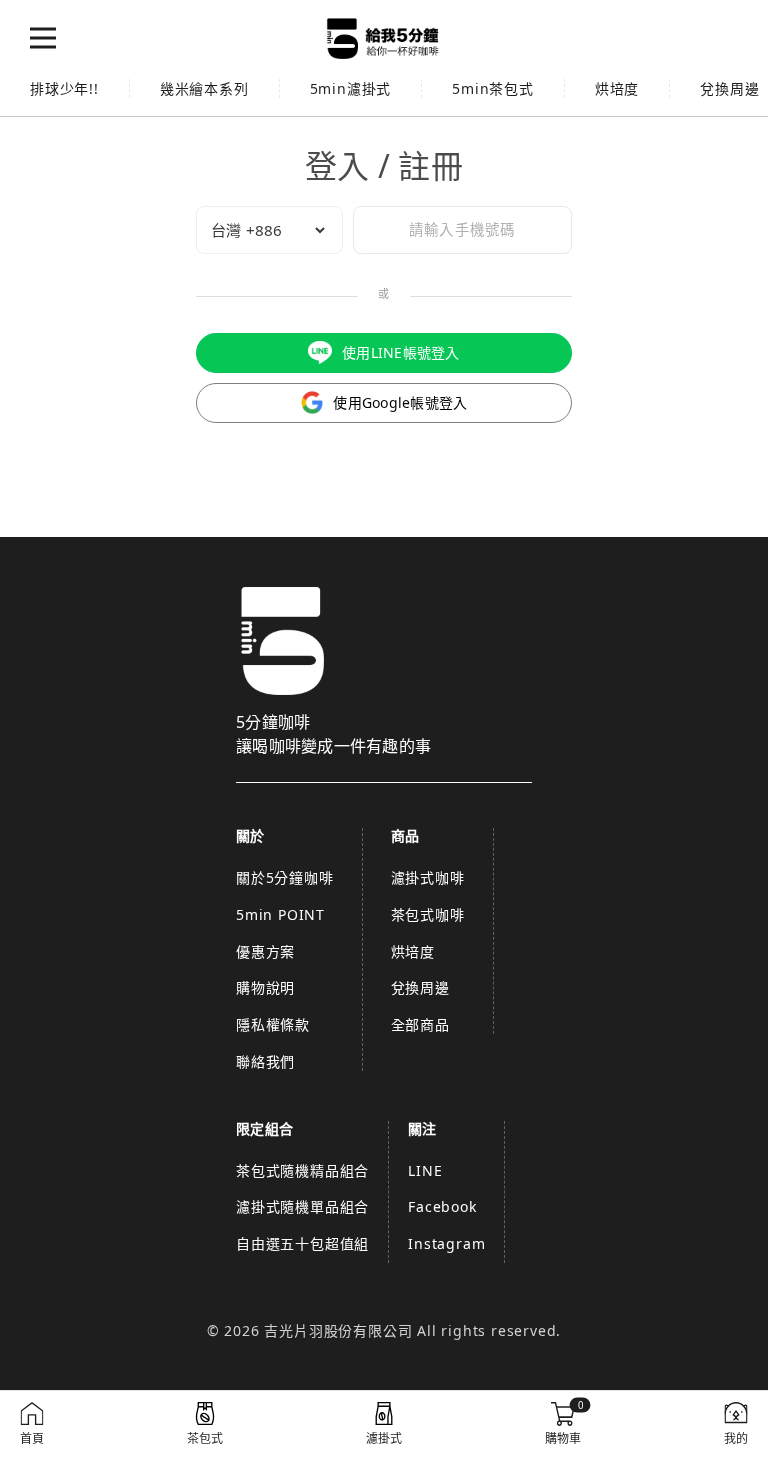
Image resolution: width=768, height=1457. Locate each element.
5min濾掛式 (351, 88)
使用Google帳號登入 (400, 402)
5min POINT (280, 914)
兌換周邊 (420, 987)
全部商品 (420, 1024)
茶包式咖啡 (428, 914)
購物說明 (265, 987)
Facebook (442, 1206)
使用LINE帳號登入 (401, 352)
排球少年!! (64, 88)
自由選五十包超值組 (302, 1243)
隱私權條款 (273, 1024)
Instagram (446, 1243)
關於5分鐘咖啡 (285, 877)
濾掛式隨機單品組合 (302, 1206)
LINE (425, 1170)
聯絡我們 (265, 1061)
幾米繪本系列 (204, 88)
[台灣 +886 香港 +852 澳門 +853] (269, 230)
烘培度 (617, 88)
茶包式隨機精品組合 (302, 1170)
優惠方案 (265, 951)
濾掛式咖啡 (428, 877)
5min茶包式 (493, 88)
